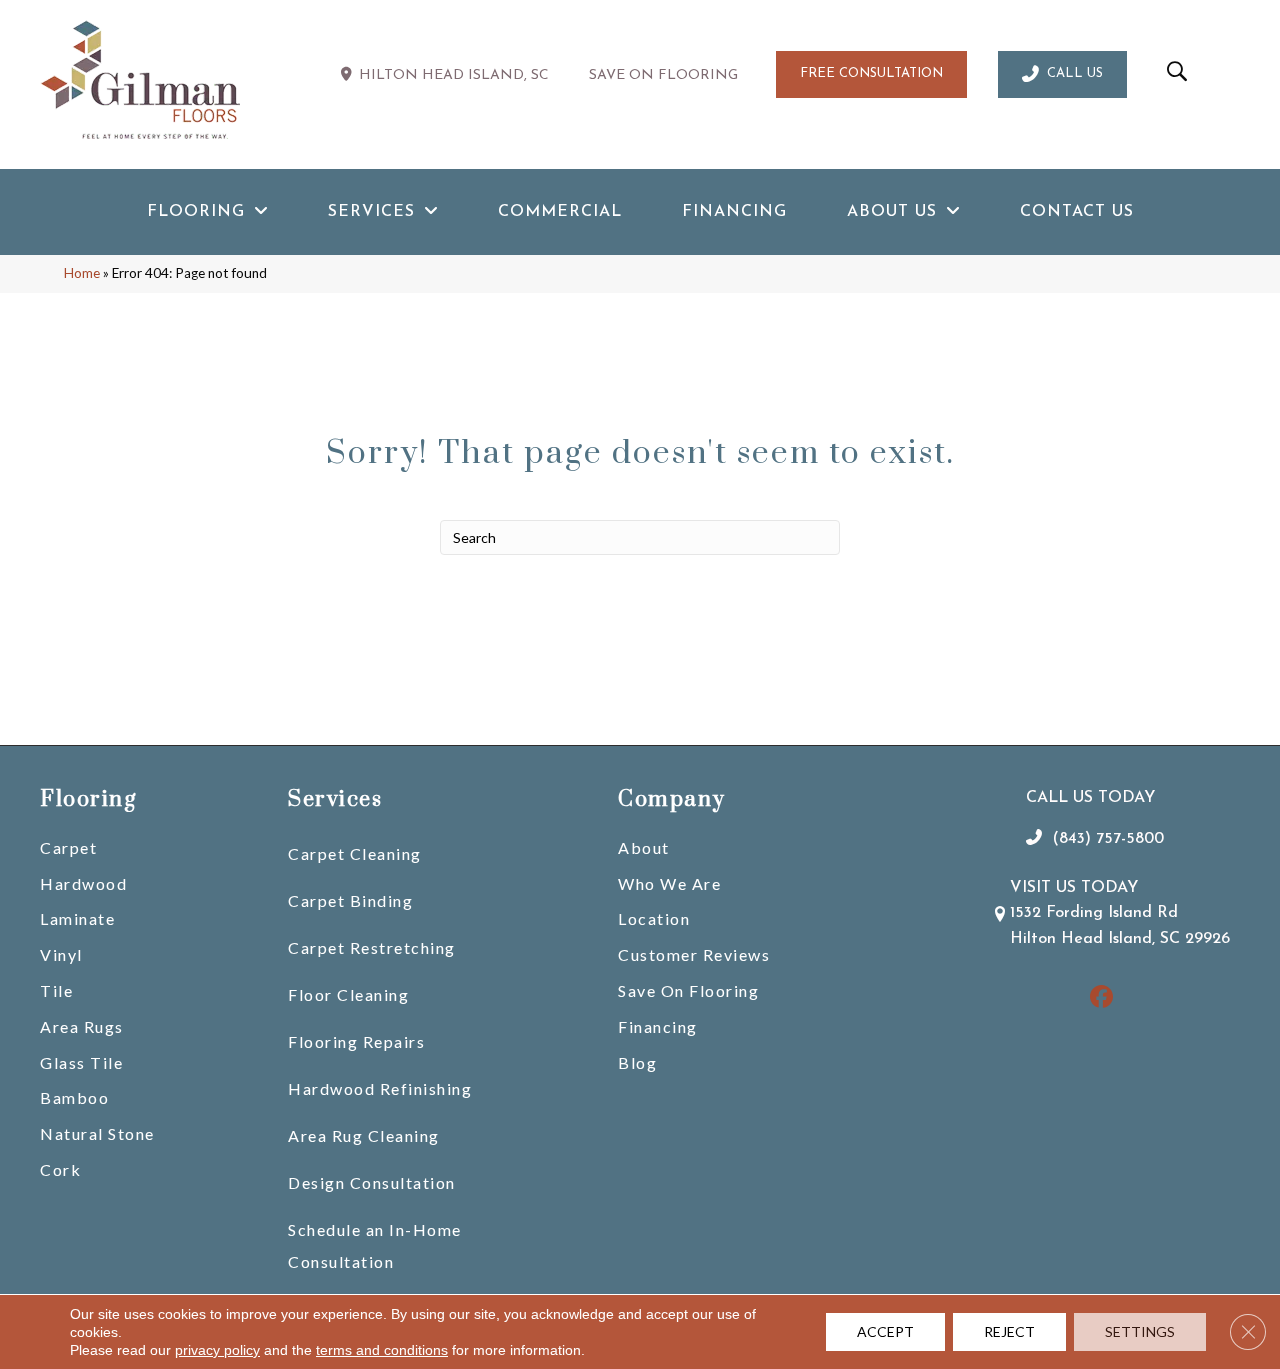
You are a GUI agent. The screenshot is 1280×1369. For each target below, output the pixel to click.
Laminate (77, 918)
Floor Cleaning (348, 994)
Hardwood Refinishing (380, 1088)
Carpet (68, 847)
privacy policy (217, 1350)
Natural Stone (97, 1133)
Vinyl (61, 954)
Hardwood (83, 883)
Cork (60, 1169)
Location (654, 918)
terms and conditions (382, 1350)
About (644, 847)
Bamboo (74, 1097)
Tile (56, 990)
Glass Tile (81, 1062)
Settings (1140, 1331)
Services (335, 799)
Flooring (88, 799)
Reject (1009, 1331)
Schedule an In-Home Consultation (375, 1245)
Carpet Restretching (372, 947)
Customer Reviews (694, 954)
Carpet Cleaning (355, 853)
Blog (637, 1062)
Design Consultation (372, 1182)
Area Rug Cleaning (364, 1135)
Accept (885, 1331)
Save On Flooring (688, 990)
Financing (658, 1026)
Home (82, 273)
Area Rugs (82, 1026)
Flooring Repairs (356, 1041)
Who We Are (669, 883)
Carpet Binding (350, 900)
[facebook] (1102, 998)
